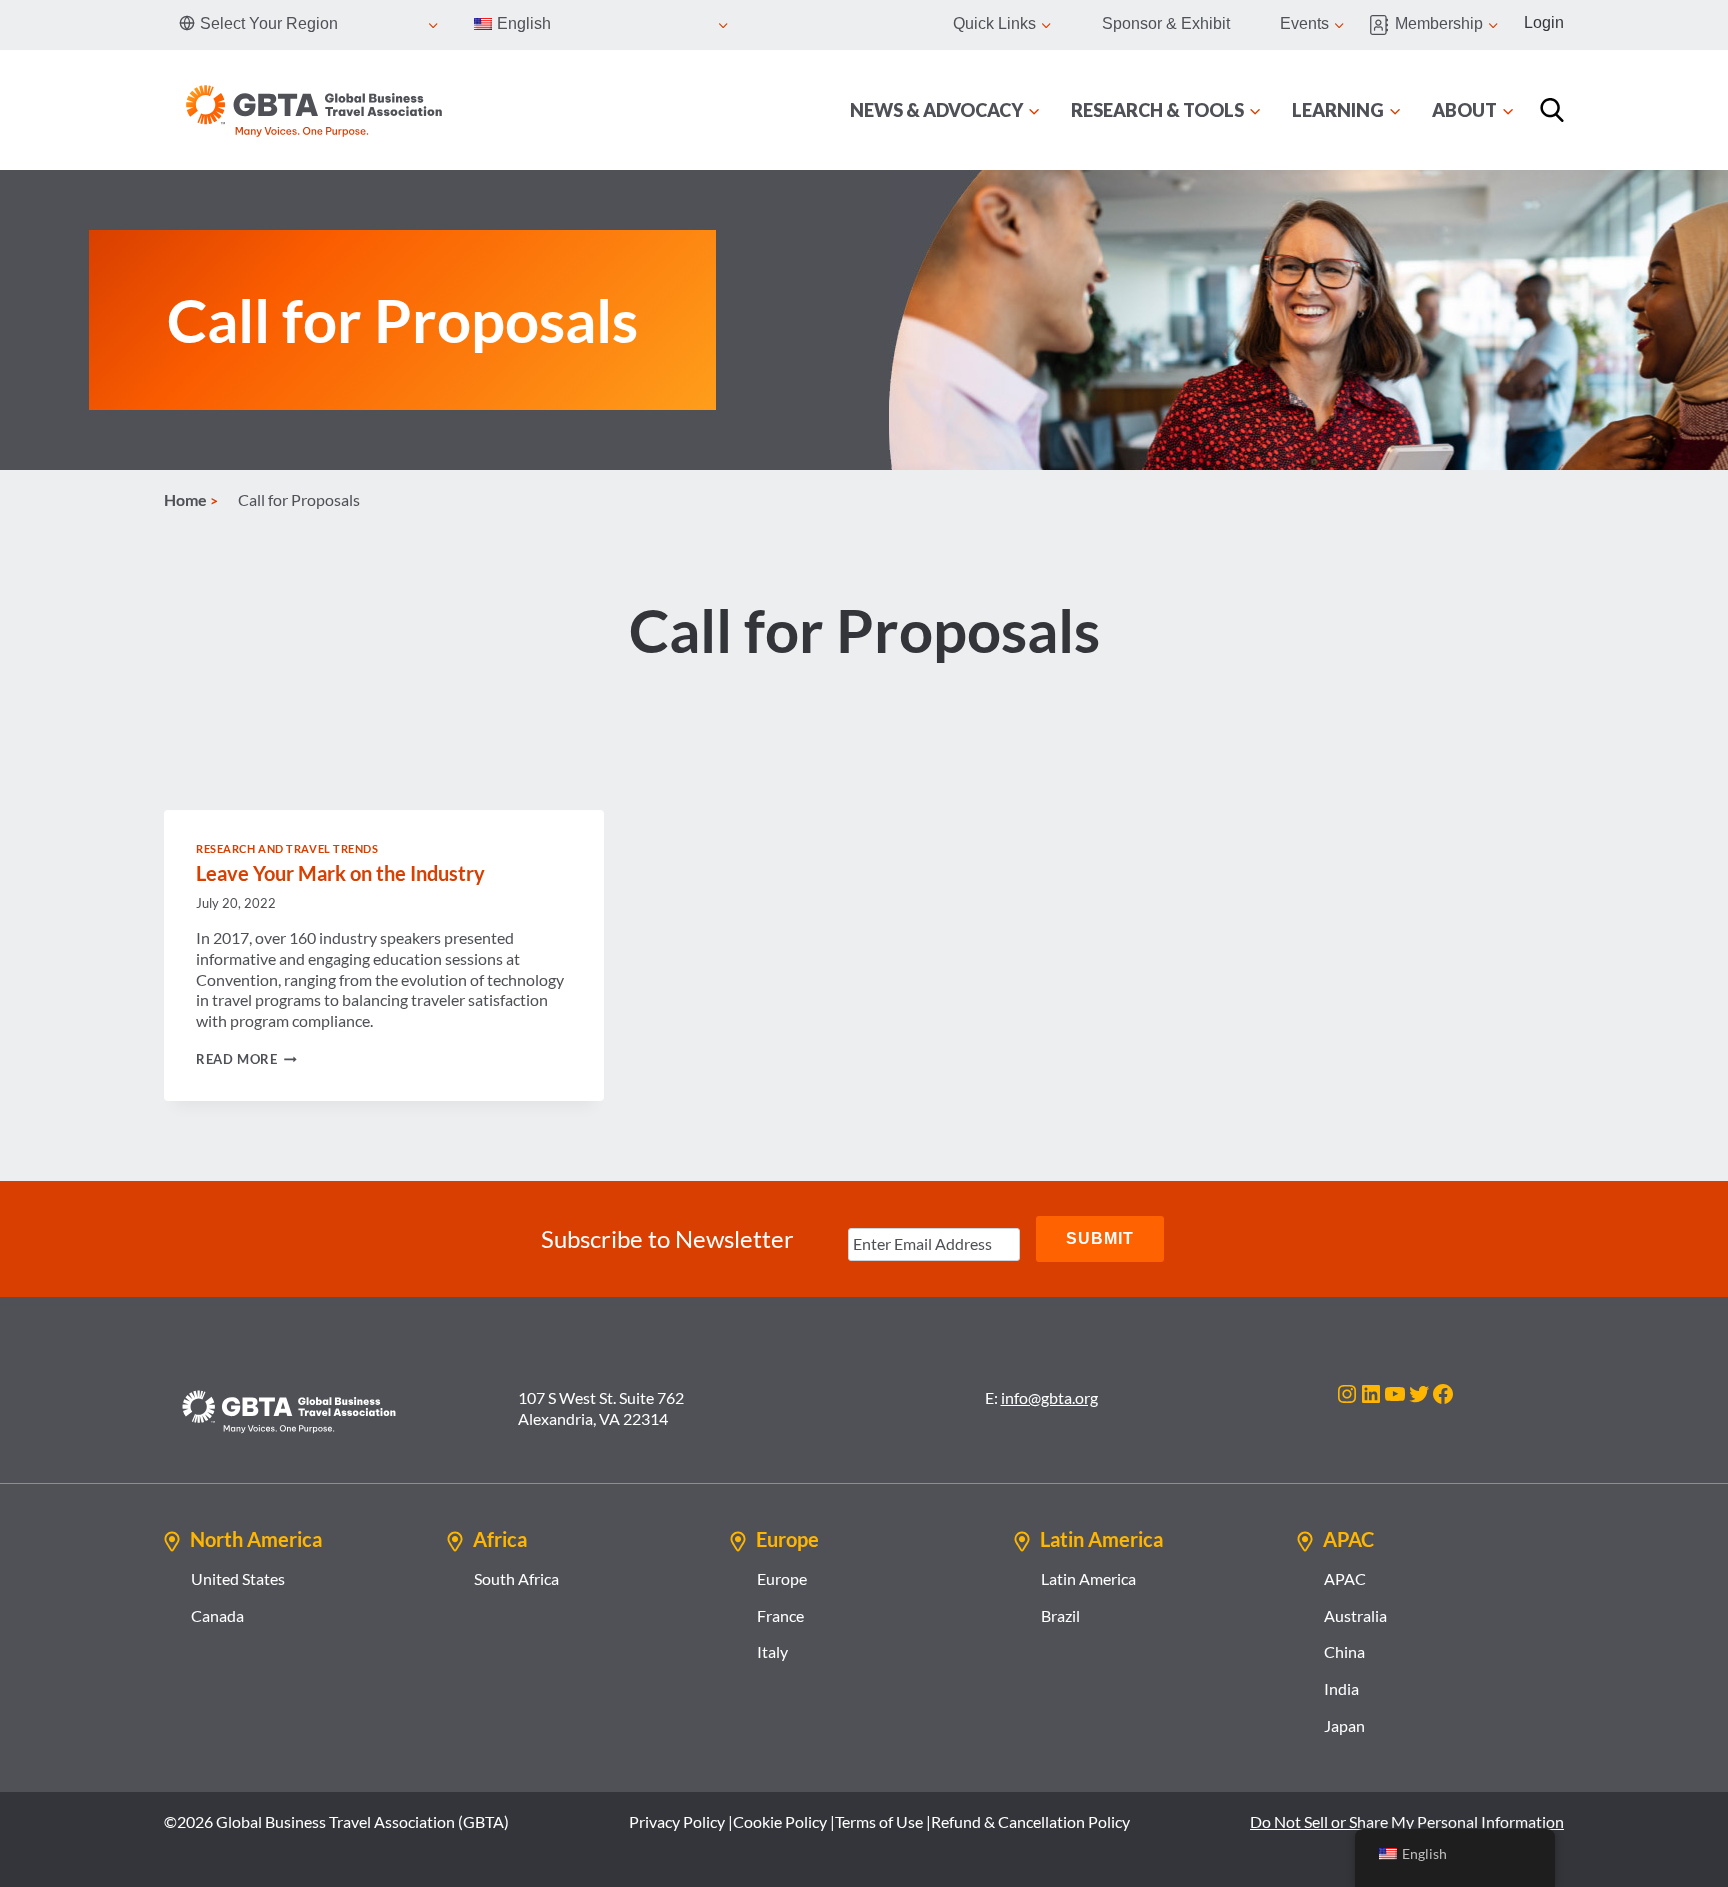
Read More (246, 1059)
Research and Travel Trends (287, 848)
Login (1544, 22)
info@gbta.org (1049, 1397)
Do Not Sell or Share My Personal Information (1407, 1821)
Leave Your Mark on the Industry (340, 873)
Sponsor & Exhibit (1166, 23)
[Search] (1552, 110)
